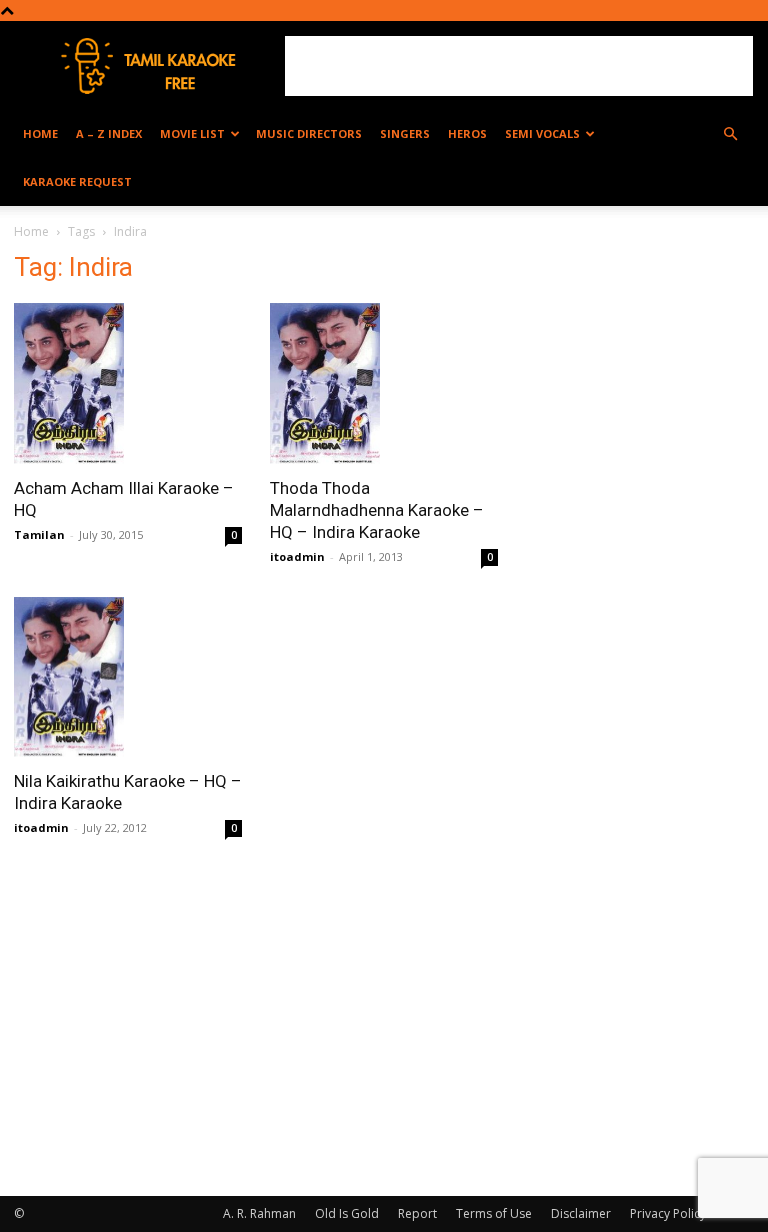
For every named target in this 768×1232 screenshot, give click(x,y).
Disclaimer (581, 1213)
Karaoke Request (77, 181)
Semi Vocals (542, 133)
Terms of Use (494, 1213)
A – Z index (109, 133)
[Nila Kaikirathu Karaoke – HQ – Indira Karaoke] (128, 677)
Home (40, 133)
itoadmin (297, 556)
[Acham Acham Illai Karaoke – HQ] (128, 383)
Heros (467, 133)
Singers (405, 133)
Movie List (192, 133)
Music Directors (309, 133)
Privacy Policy (668, 1213)
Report (417, 1213)
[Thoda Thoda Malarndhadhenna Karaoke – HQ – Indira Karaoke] (384, 383)
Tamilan (39, 534)
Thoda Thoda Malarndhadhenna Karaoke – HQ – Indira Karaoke (377, 510)
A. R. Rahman (259, 1213)
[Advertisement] (519, 66)
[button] (730, 134)
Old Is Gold (347, 1213)
